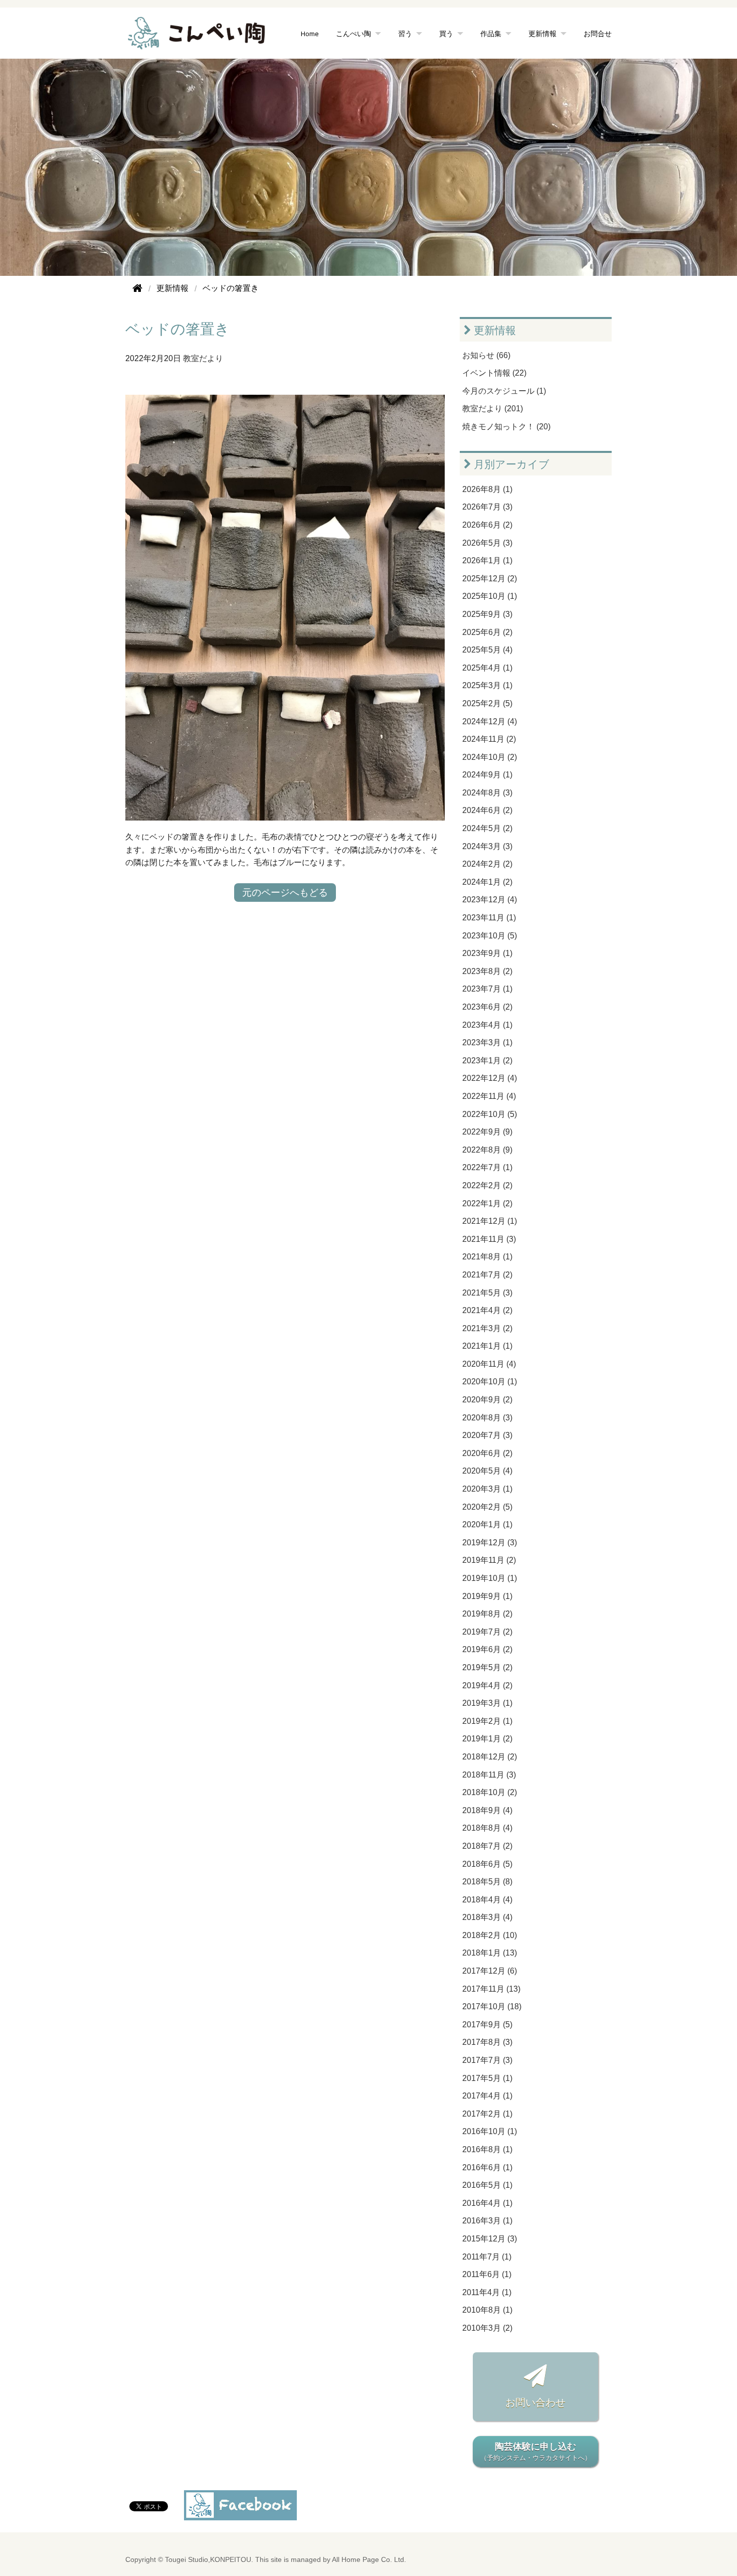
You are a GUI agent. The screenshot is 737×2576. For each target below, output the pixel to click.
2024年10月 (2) (490, 757)
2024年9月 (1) (487, 775)
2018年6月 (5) (487, 1864)
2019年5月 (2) (487, 1667)
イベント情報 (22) (494, 373)
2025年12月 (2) (490, 579)
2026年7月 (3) (487, 507)
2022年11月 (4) (489, 1096)
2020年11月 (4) (489, 1364)
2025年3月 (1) (487, 685)
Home (310, 33)
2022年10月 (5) (490, 1114)
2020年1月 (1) (487, 1524)
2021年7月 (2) (487, 1275)
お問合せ (598, 33)
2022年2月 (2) (487, 1185)
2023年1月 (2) (487, 1061)
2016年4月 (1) (487, 2203)
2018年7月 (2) (487, 1846)
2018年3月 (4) (487, 1917)
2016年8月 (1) (487, 2149)
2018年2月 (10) (490, 1935)
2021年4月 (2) (487, 1310)
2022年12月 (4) (490, 1078)
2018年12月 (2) (490, 1757)
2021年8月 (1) (487, 1257)
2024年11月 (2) (489, 739)
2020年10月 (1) (490, 1382)
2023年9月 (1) (487, 953)
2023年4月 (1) (487, 1025)
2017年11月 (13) (491, 1989)
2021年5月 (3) (487, 1293)
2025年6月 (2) (487, 632)
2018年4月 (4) (487, 1900)
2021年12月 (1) (490, 1221)
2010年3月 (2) (487, 2328)
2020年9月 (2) (487, 1400)
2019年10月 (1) (490, 1578)
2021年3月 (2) (487, 1328)
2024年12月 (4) (490, 721)
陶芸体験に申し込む (536, 2452)
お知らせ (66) (486, 355)
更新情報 (494, 330)
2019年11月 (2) (489, 1560)
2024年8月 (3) (487, 793)
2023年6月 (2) (487, 1007)
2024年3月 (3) (487, 846)
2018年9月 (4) (487, 1810)
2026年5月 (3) (487, 543)
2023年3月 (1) (487, 1042)
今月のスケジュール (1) (504, 391)
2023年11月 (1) (489, 918)
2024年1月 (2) (487, 882)
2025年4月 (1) (487, 668)
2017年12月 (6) (490, 1971)
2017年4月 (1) (487, 2096)
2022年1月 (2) (487, 1203)
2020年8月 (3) (487, 1418)
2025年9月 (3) (487, 614)
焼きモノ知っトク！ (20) (506, 427)
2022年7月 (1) (487, 1167)
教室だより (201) (493, 409)
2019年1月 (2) (487, 1739)
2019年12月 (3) (490, 1543)
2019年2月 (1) (487, 1721)
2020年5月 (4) (487, 1471)
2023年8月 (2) (487, 971)
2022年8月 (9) (487, 1150)
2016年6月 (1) (487, 2167)
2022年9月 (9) (487, 1132)
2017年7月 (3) (487, 2060)
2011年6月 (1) (487, 2274)
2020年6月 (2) (487, 1453)
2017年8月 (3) (487, 2042)
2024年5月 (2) (487, 828)
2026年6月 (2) (487, 525)
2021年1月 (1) (487, 1346)
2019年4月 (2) (487, 1685)
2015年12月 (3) (490, 2239)
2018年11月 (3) (489, 1775)
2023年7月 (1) (487, 989)
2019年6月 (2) (487, 1649)
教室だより (203, 358)
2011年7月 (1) (487, 2257)
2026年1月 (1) (487, 560)
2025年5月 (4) (487, 650)
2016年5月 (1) (487, 2185)
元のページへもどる (285, 893)
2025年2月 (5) (487, 703)
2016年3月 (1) (487, 2221)
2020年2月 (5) (487, 1507)
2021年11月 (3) (489, 1239)
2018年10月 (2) (490, 1792)
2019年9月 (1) (487, 1596)
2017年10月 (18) (492, 2006)
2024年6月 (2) (487, 810)
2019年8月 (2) (487, 1614)
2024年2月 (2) (487, 864)
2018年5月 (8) (487, 1882)
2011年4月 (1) (487, 2292)
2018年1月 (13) (490, 1953)
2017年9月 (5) (487, 2025)
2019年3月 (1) (487, 1703)
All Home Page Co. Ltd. (369, 2560)
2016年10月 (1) (490, 2131)
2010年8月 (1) (487, 2310)
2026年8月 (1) (487, 489)
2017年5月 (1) (487, 2078)
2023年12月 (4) (490, 900)
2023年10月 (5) (490, 936)
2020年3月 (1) (487, 1489)
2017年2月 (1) (487, 2114)
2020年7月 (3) (487, 1435)
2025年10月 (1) (490, 596)
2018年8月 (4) (487, 1828)
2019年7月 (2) (487, 1632)
